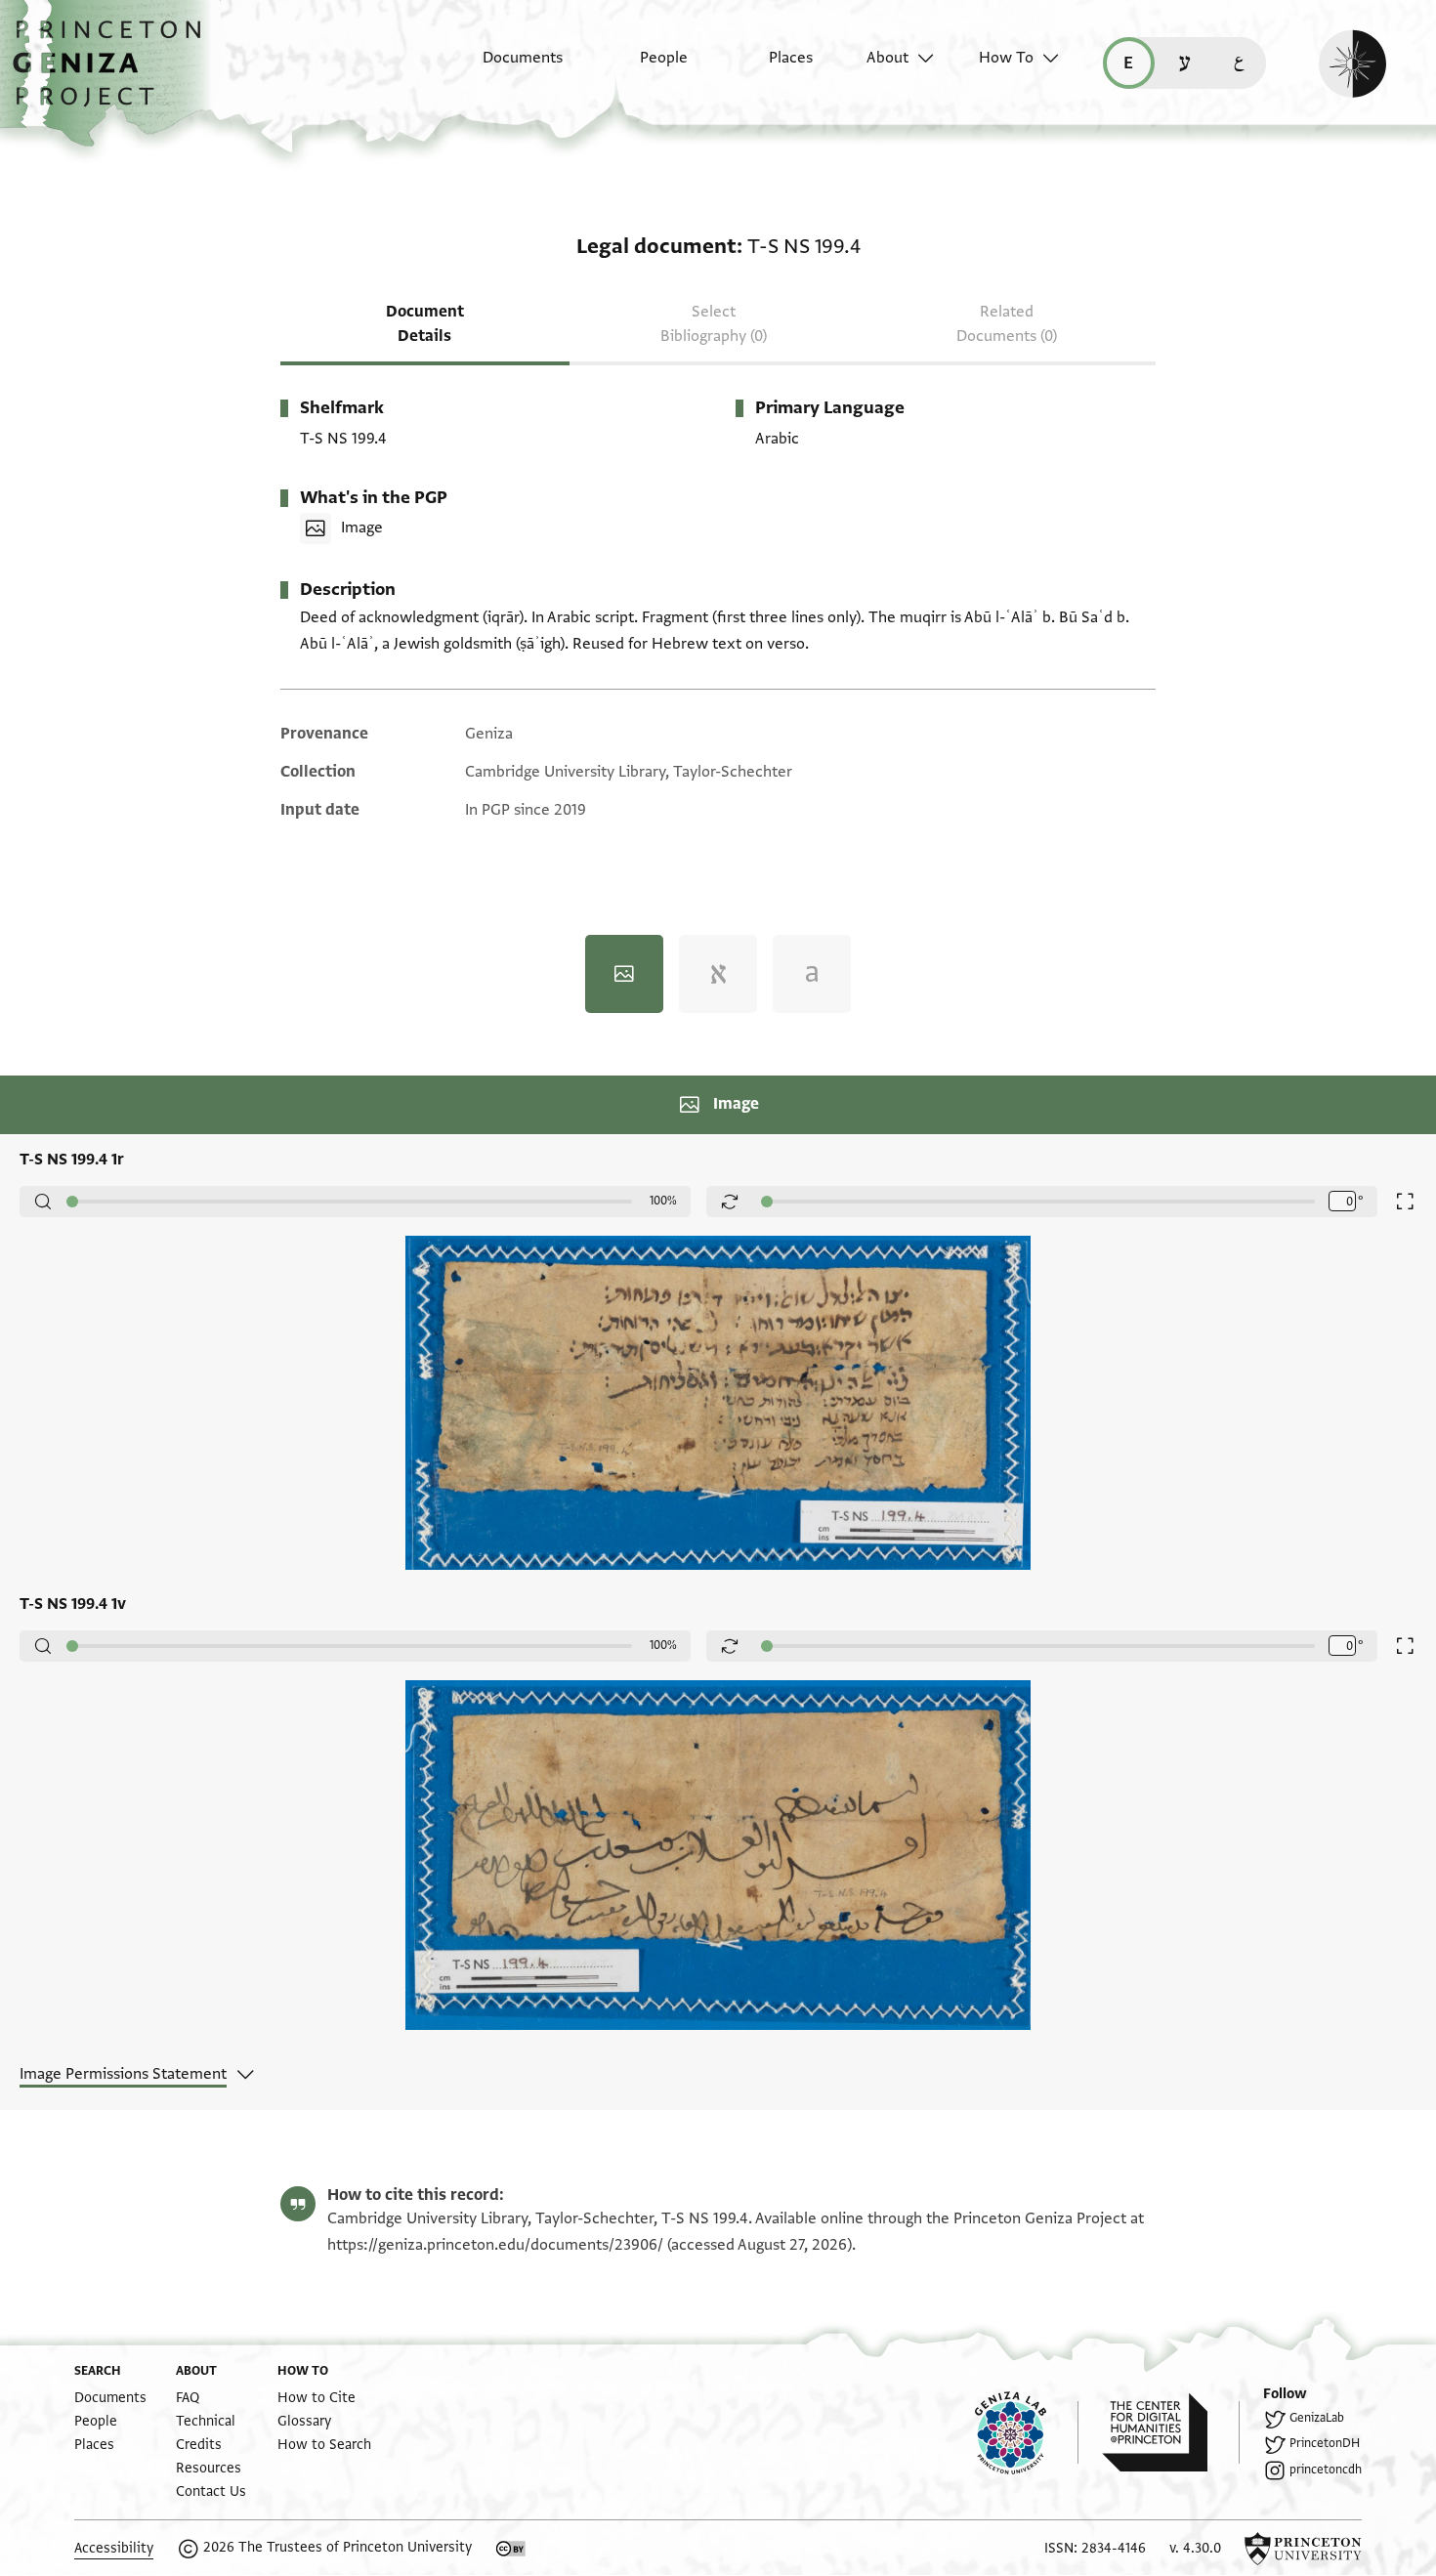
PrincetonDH (1325, 2443)
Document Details (425, 324)
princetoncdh (1326, 2470)
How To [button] (1006, 58)
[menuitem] (506, 67)
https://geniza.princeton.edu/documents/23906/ (495, 2245)
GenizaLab (1317, 2418)
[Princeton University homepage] (1303, 2549)
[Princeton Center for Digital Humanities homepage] (1171, 2432)
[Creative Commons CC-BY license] (511, 2549)
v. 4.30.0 (1195, 2548)
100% (663, 1201)
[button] (114, 73)
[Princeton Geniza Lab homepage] (1027, 2432)
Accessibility (114, 2548)
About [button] (887, 58)
